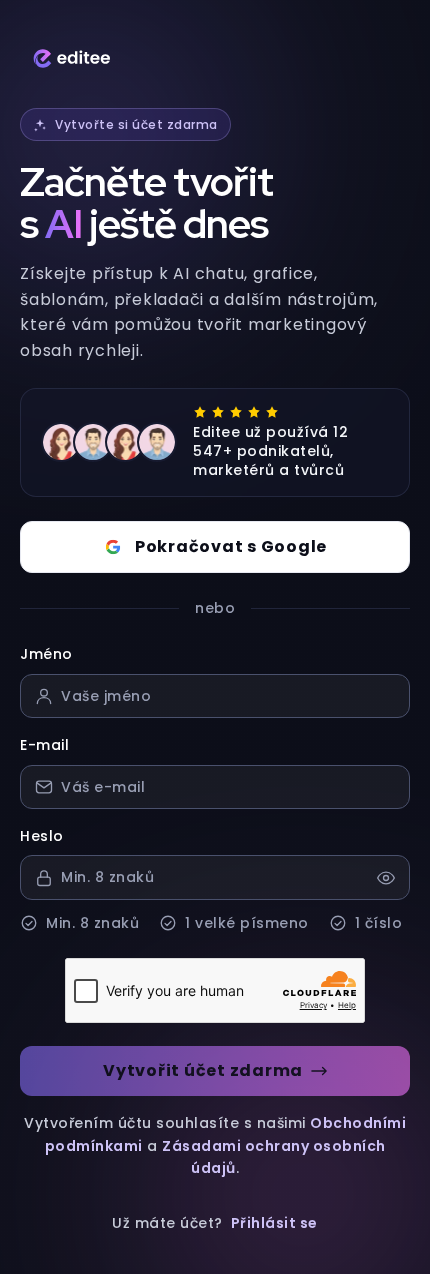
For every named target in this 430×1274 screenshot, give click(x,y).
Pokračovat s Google (231, 546)
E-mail (44, 745)
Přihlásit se (274, 1223)
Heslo (42, 836)
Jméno (46, 654)
